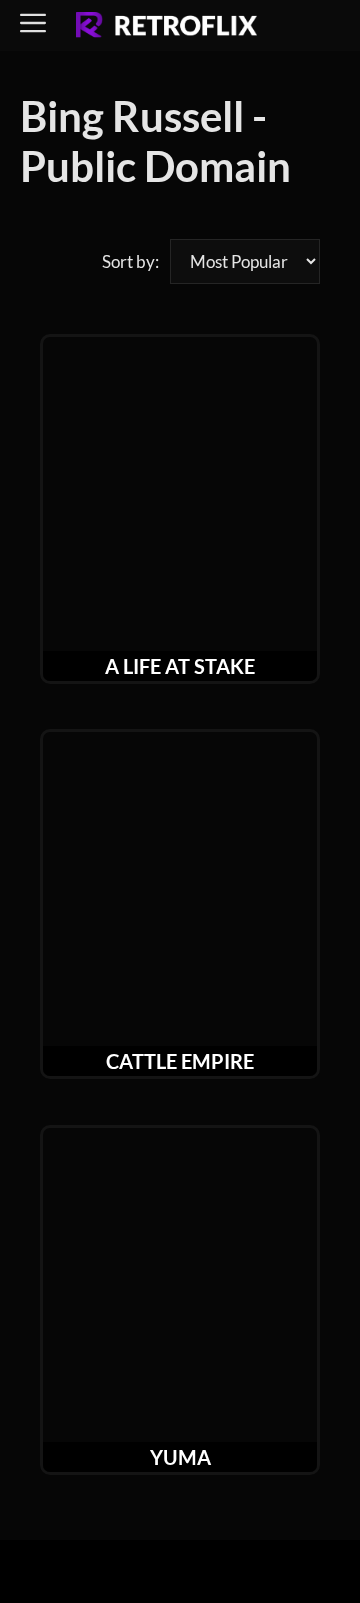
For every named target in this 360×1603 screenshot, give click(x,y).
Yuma (180, 1457)
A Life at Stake (180, 666)
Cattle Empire (180, 1061)
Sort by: (130, 261)
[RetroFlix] (166, 26)
